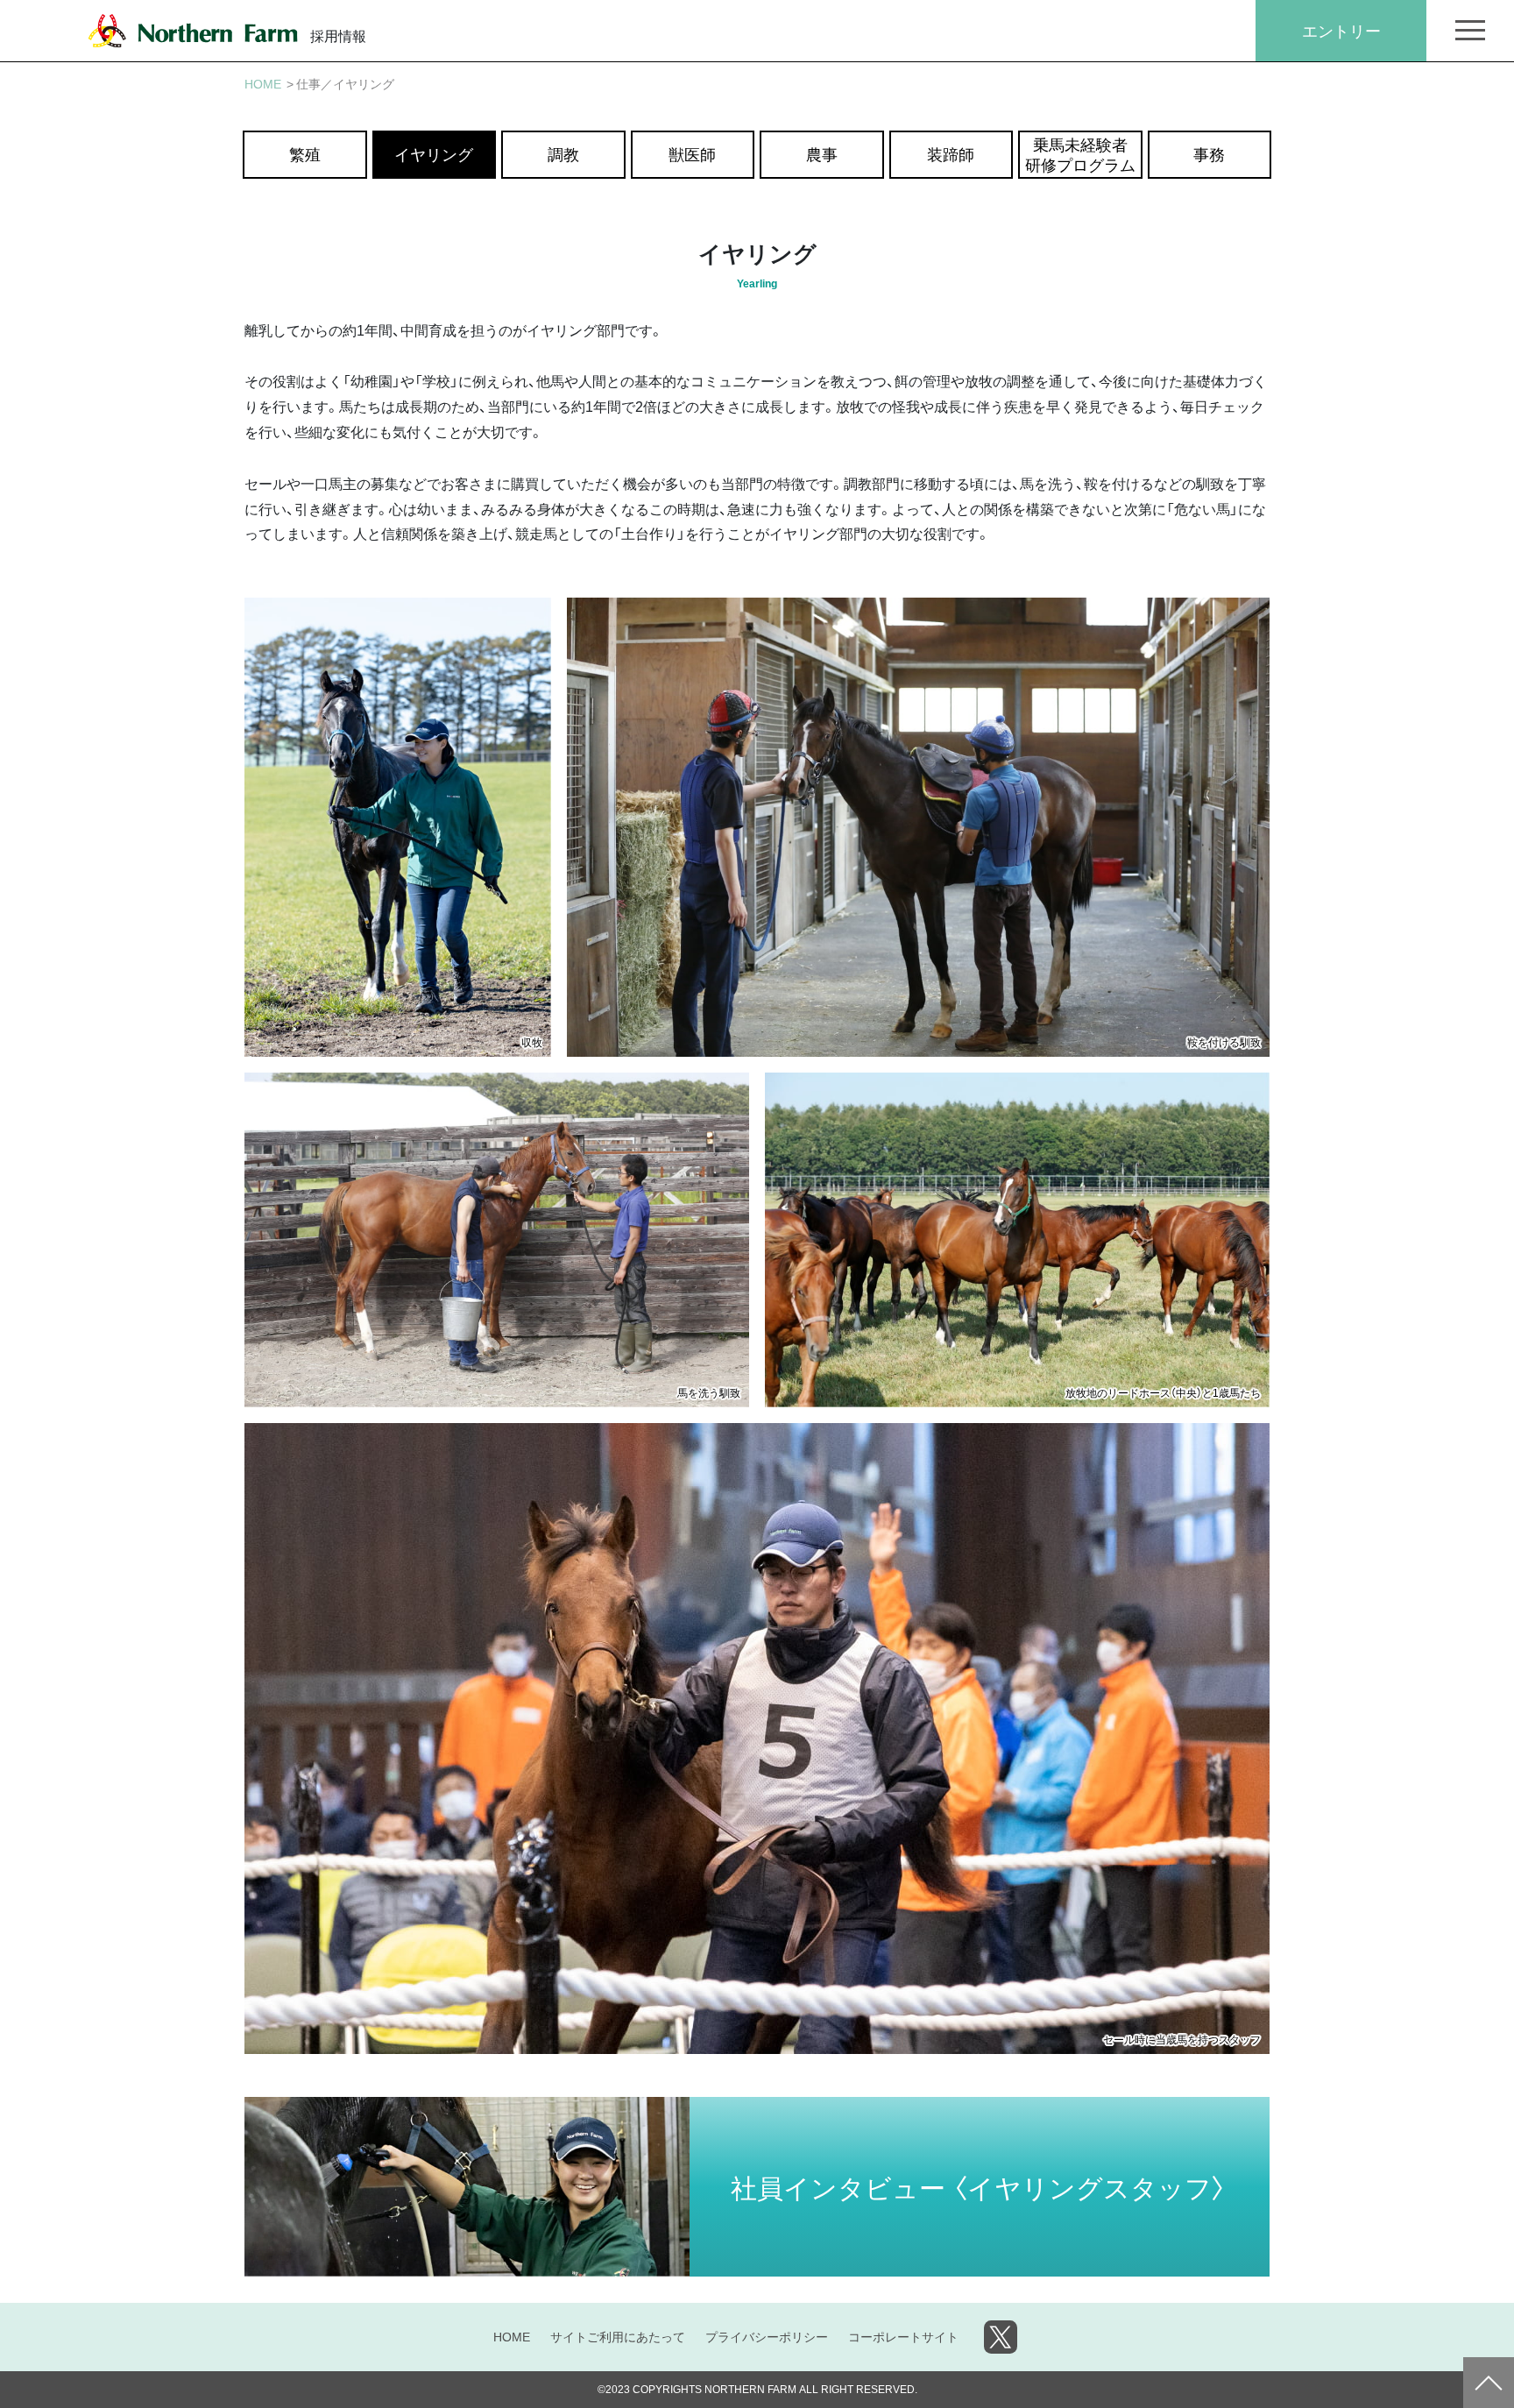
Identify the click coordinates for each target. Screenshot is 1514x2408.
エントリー (1341, 30)
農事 (822, 154)
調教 (563, 154)
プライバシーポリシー (767, 2336)
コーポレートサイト (903, 2336)
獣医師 (692, 154)
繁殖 (305, 154)
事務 (1209, 154)
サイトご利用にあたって (618, 2336)
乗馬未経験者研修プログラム (1080, 154)
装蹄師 (951, 154)
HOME (512, 2336)
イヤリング (434, 154)
